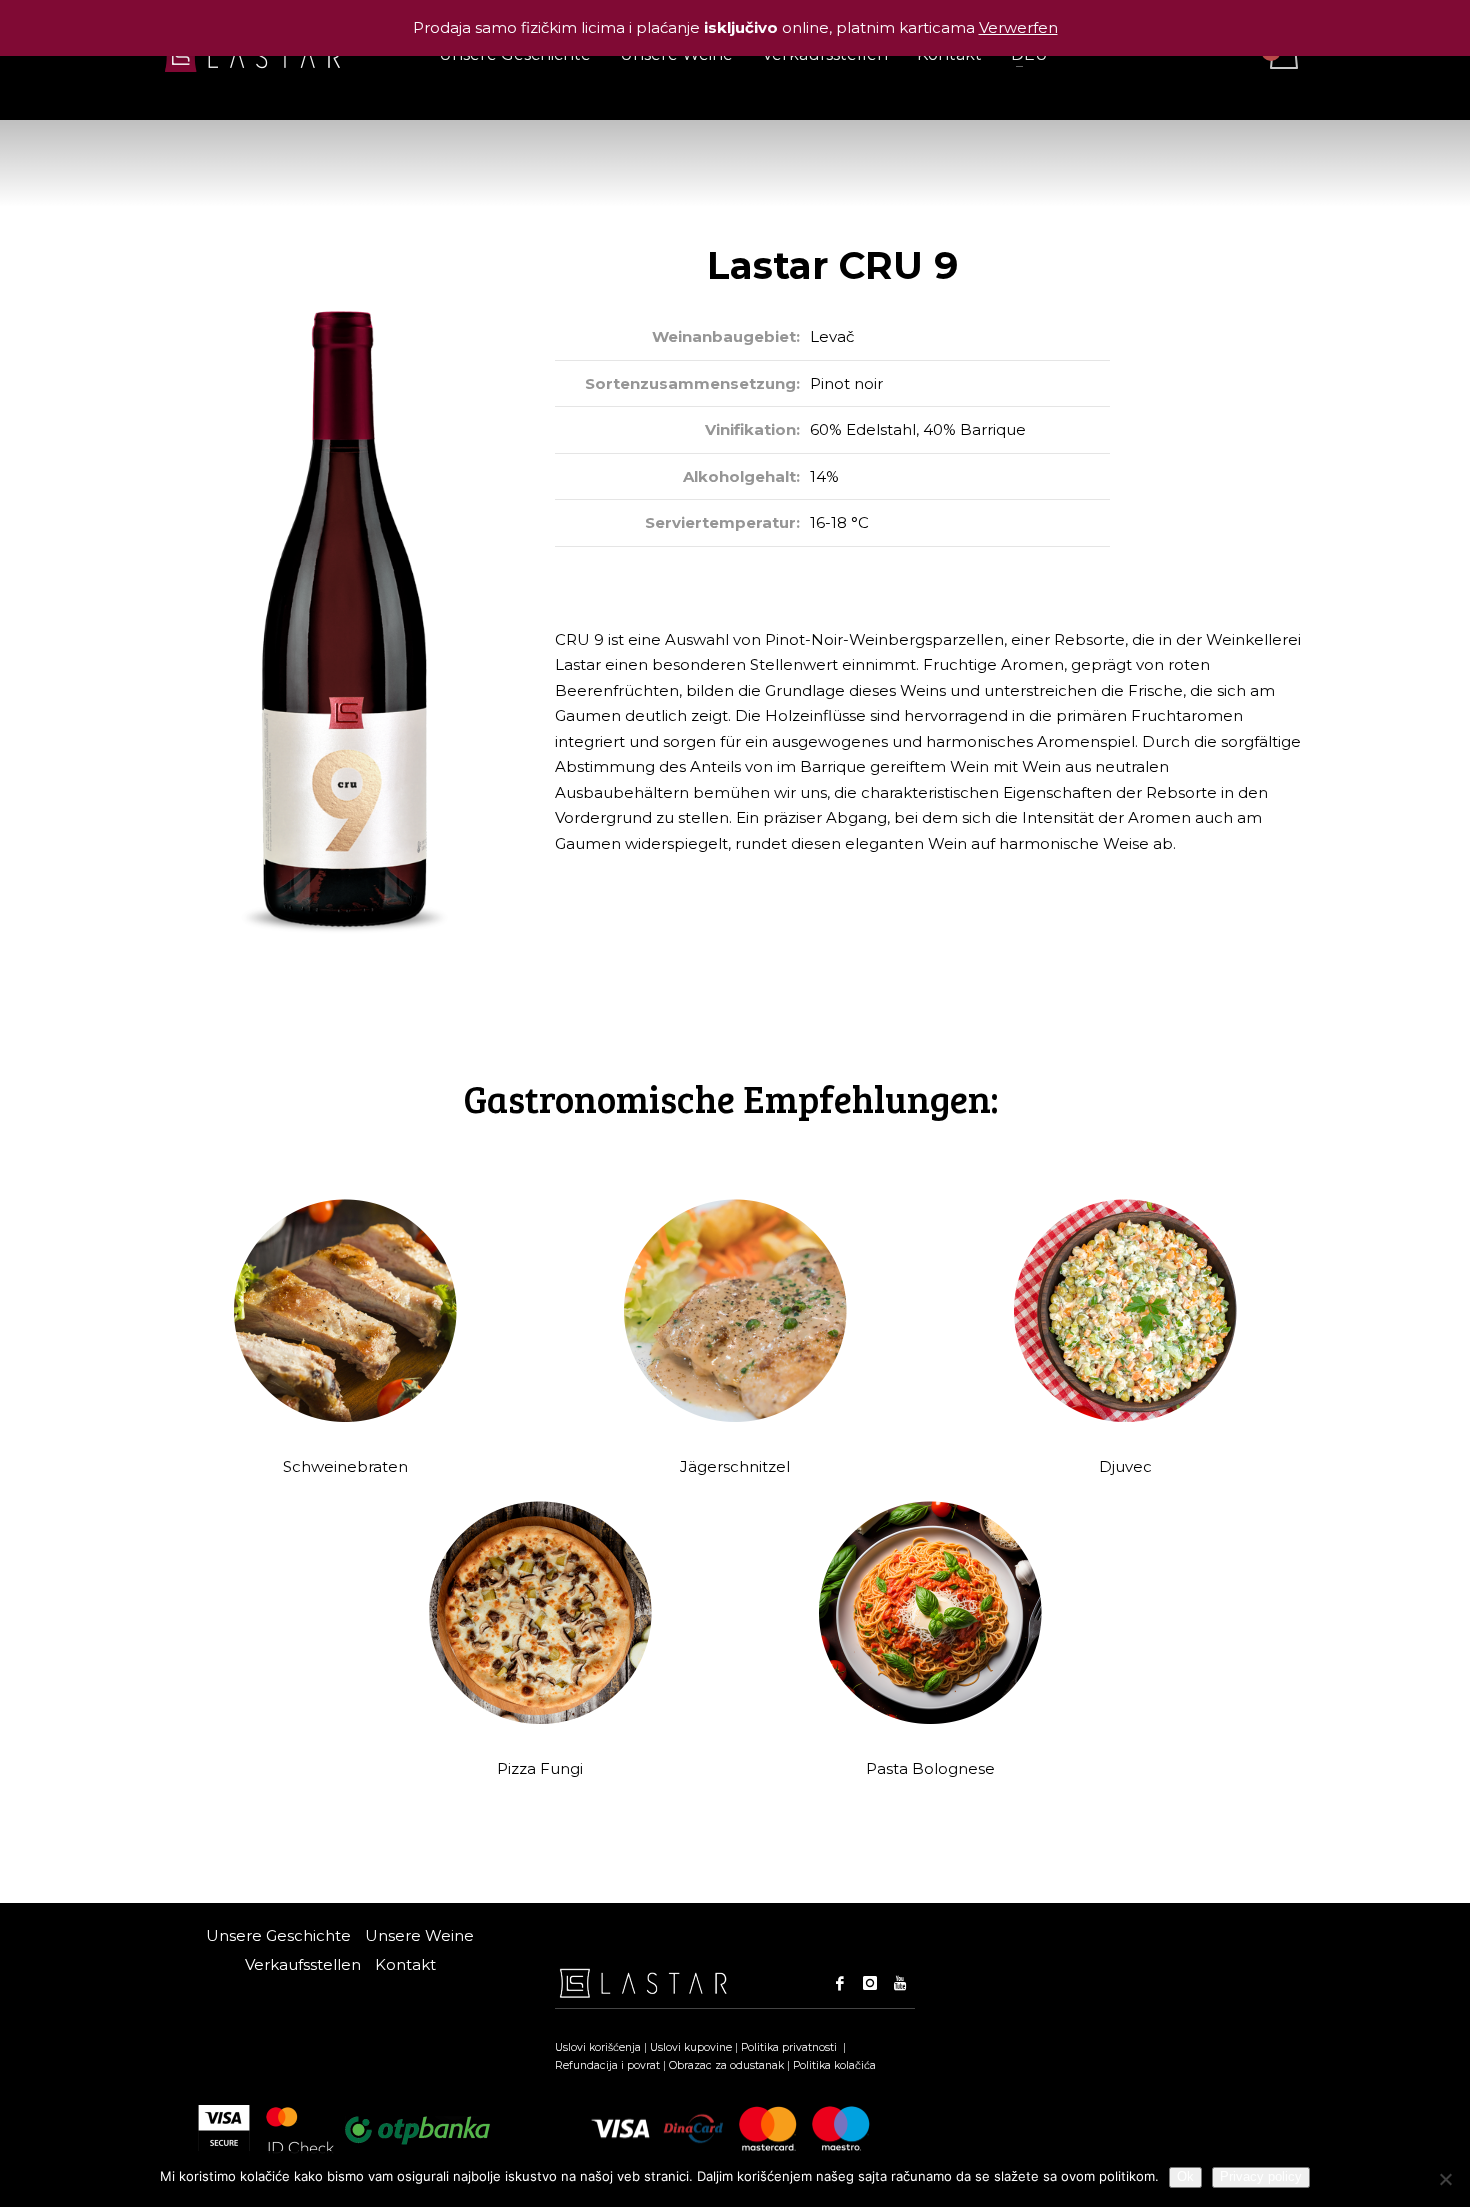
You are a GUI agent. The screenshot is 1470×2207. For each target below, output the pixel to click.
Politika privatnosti (790, 2047)
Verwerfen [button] (1018, 27)
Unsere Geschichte (278, 1935)
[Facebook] (840, 1983)
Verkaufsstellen (303, 1964)
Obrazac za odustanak (726, 2065)
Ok (1185, 2176)
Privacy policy (1261, 2176)
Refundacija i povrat (607, 2065)
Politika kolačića (834, 2065)
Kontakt (405, 1964)
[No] (1445, 2179)
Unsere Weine (419, 1935)
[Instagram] (870, 1983)
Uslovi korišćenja (598, 2047)
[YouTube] (900, 1983)
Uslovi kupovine (691, 2047)
